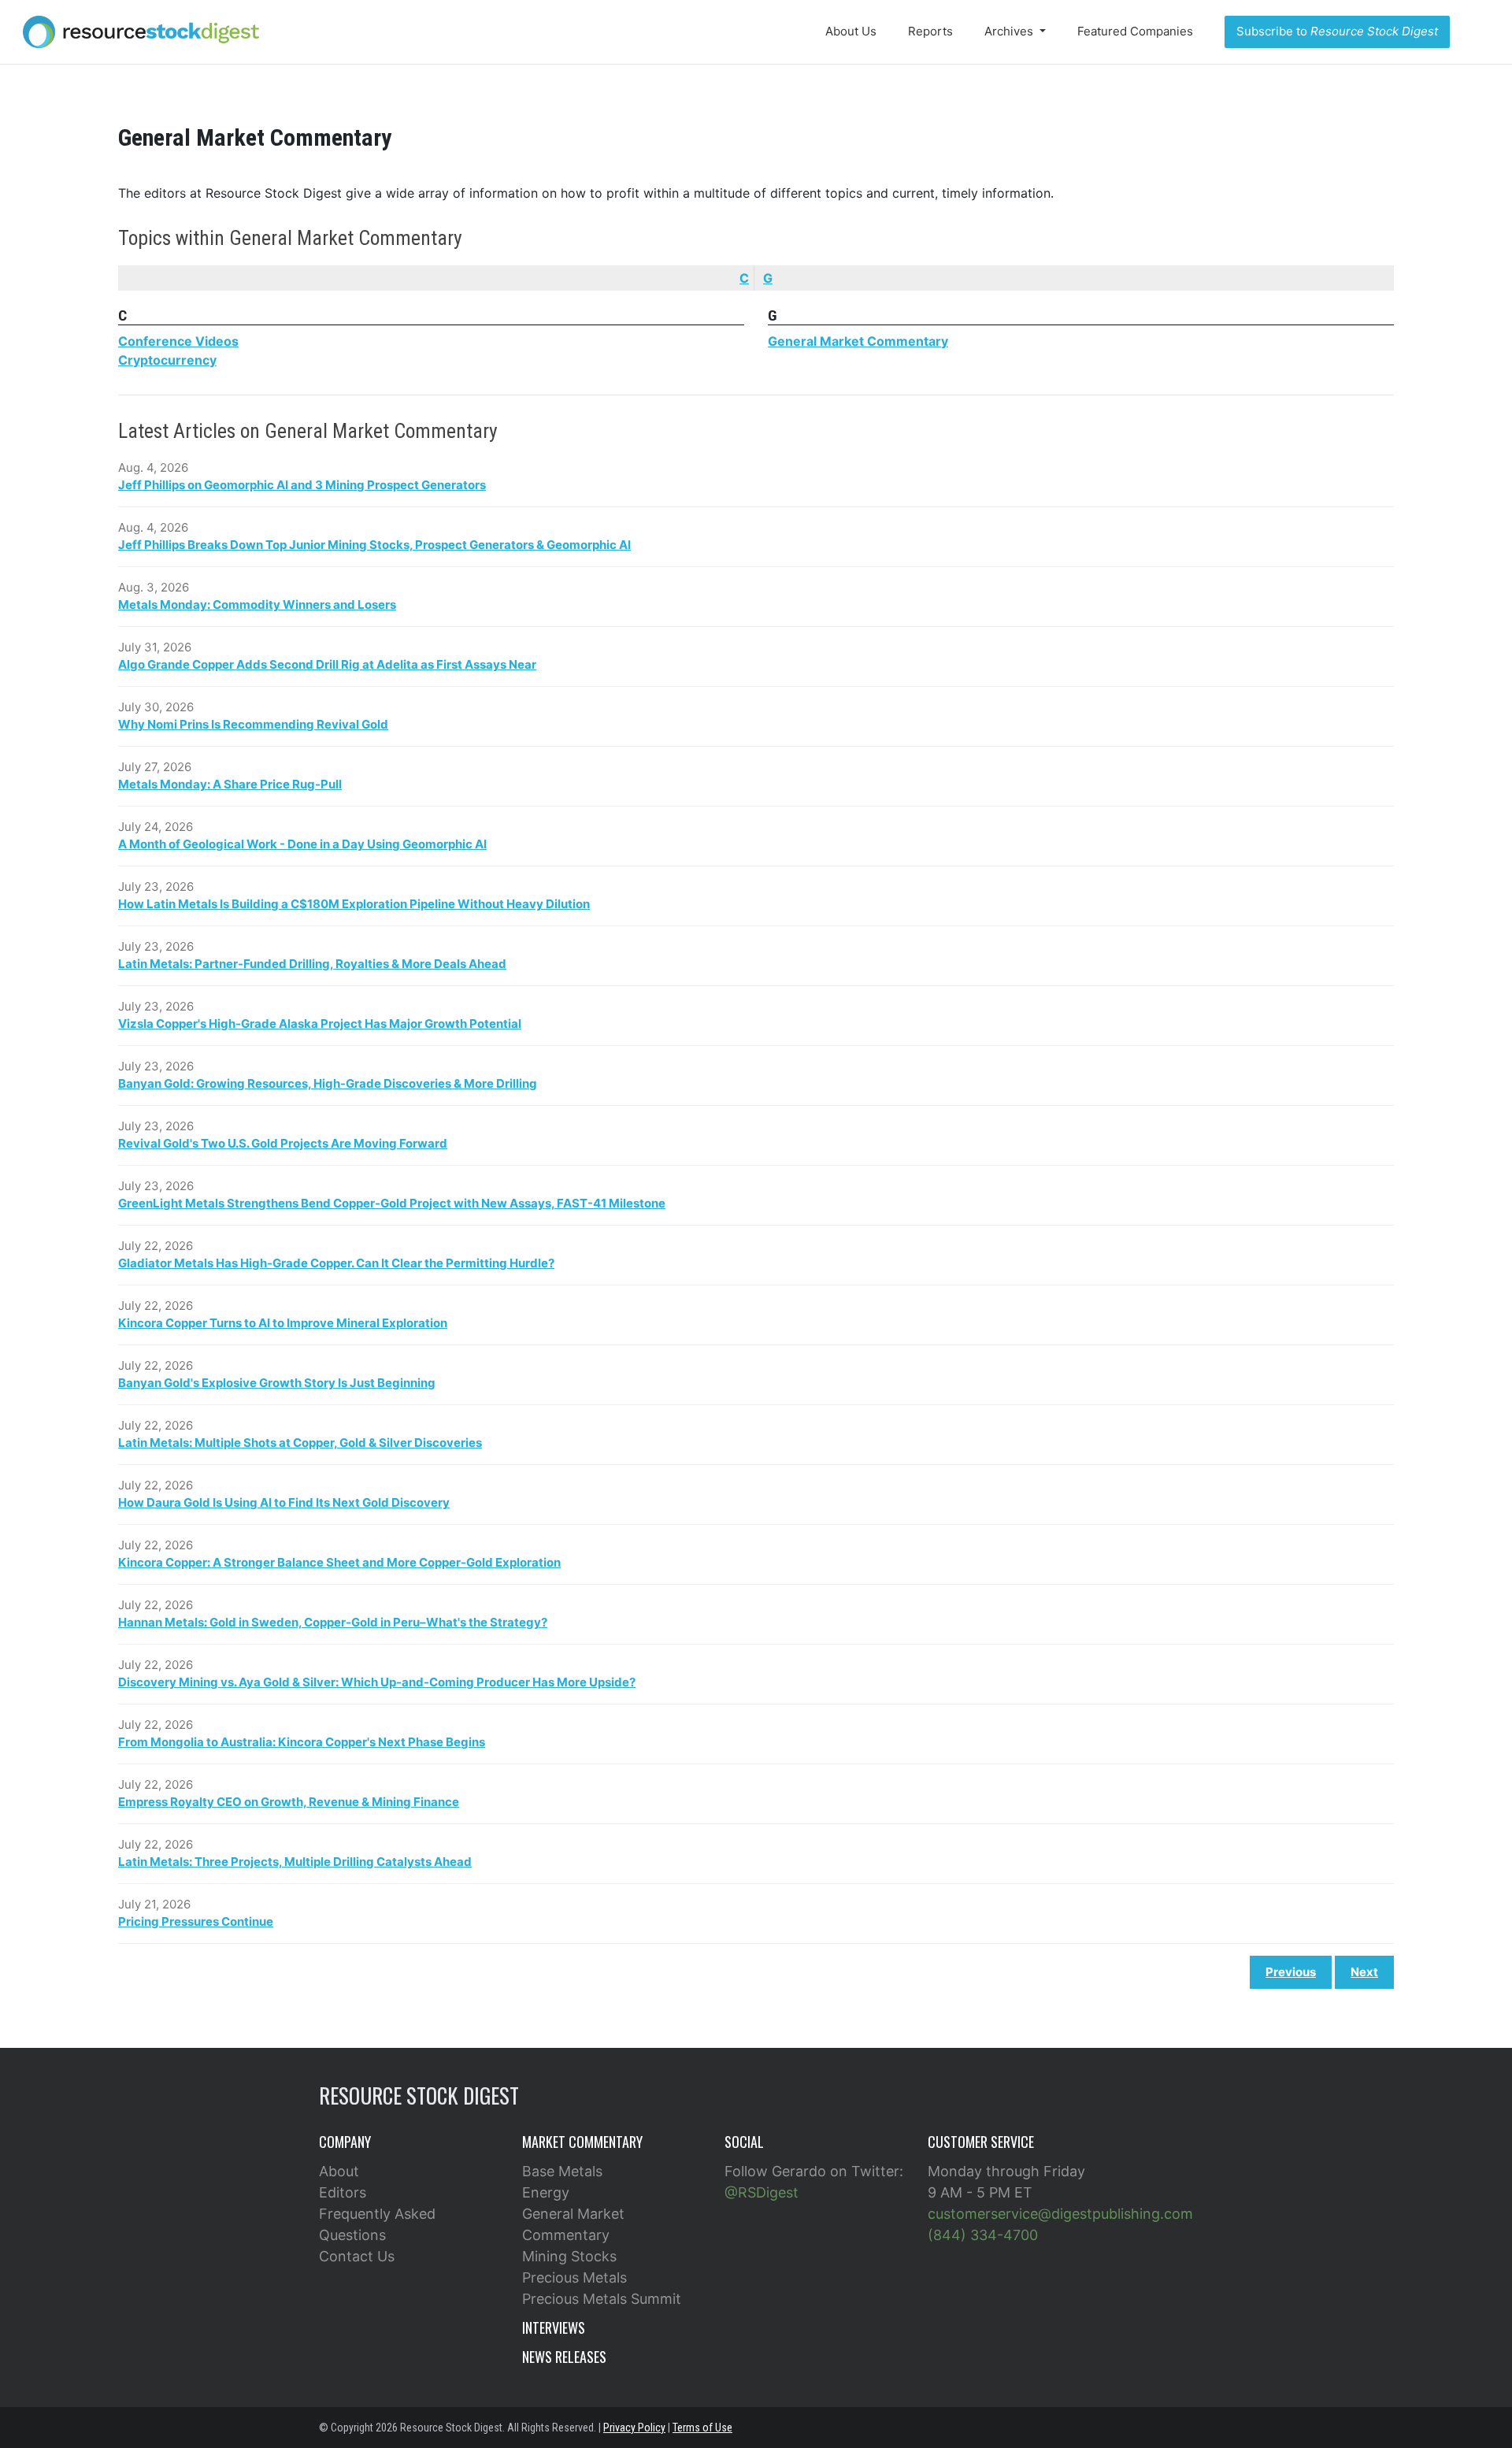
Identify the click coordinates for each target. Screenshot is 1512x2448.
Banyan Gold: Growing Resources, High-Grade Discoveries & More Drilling (328, 1083)
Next (1364, 1972)
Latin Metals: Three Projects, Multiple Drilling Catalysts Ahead (295, 1862)
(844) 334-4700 (983, 2235)
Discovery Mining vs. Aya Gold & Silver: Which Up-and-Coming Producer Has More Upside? (377, 1682)
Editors (343, 2192)
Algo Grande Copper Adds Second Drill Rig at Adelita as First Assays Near (327, 664)
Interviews (554, 2327)
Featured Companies (1135, 31)
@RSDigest (762, 2192)
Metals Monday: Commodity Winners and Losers (257, 605)
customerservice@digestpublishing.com (1060, 2214)
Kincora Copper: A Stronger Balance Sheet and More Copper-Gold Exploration (339, 1562)
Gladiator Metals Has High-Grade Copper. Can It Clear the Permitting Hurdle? (336, 1263)
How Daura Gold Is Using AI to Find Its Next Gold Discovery (284, 1502)
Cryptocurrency (167, 360)
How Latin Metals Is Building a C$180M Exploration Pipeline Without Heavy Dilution (354, 904)
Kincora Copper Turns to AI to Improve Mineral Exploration (283, 1323)
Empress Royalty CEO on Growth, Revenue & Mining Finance (289, 1802)
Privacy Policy (634, 2428)
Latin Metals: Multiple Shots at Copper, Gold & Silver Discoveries (300, 1443)
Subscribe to (1337, 31)
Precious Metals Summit (602, 2299)
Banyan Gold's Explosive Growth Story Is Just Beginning (277, 1383)
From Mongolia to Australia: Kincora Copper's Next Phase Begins (302, 1742)
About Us (851, 31)
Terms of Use (702, 2428)
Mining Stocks (569, 2256)
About (339, 2171)
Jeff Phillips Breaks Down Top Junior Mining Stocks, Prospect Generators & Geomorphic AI (374, 545)
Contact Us (357, 2256)
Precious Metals (574, 2277)
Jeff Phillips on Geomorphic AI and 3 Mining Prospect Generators (302, 485)
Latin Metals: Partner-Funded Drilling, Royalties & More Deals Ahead (312, 964)
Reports (930, 31)
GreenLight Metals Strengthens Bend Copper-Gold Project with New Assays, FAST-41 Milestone (392, 1203)
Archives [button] (1010, 31)
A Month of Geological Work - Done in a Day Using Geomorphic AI (302, 844)
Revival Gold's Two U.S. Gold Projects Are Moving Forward (283, 1143)
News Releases (564, 2357)
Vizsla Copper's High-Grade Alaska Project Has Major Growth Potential (320, 1024)
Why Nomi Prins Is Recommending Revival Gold (253, 724)
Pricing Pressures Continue (196, 1921)
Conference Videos (178, 341)
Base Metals (562, 2171)
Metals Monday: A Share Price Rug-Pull (230, 784)
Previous (1291, 1972)
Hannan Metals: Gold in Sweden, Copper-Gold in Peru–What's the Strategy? (333, 1622)
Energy (546, 2192)
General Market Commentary (858, 341)
